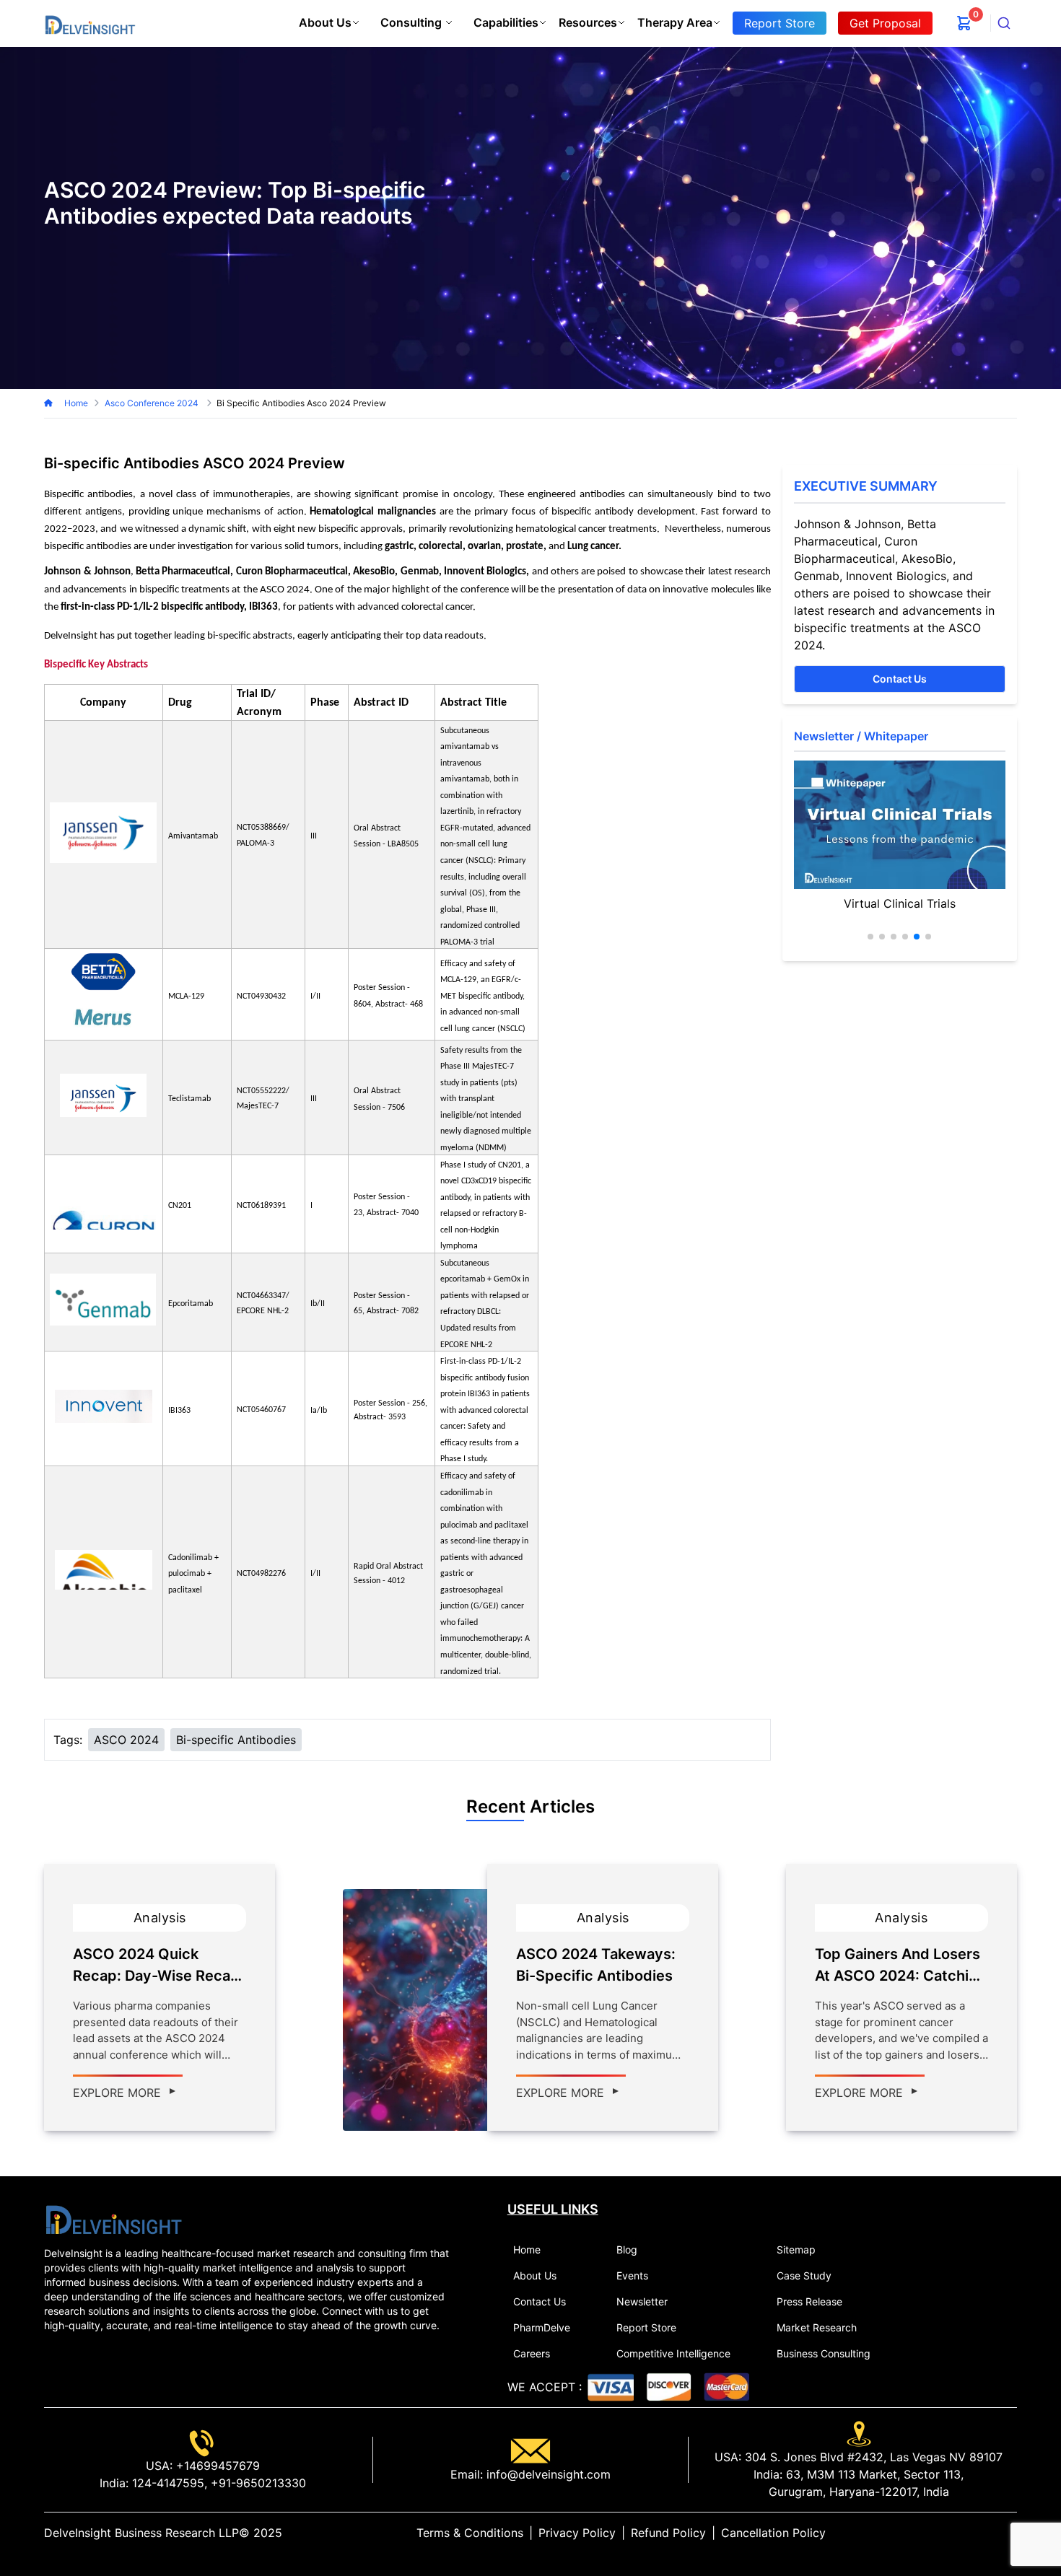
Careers (532, 2353)
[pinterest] (1000, 2533)
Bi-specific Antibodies (236, 1740)
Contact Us (900, 679)
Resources (588, 22)
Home (76, 403)
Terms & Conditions (470, 2533)
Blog (627, 2249)
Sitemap (796, 2249)
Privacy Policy (577, 2533)
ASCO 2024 (126, 1740)
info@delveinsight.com (547, 2474)
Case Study (804, 2275)
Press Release (809, 2301)
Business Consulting (824, 2353)
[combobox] (1004, 23)
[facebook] (988, 2533)
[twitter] (977, 2533)
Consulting (411, 22)
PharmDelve (542, 2327)
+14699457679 (216, 2466)
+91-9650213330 (257, 2483)
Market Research (817, 2327)
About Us (325, 22)
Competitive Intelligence (673, 2353)
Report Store (646, 2327)
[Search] (1004, 23)
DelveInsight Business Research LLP (141, 2533)
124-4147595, (168, 2483)
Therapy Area (675, 22)
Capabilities (506, 22)
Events (632, 2275)
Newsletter (642, 2301)
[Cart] (964, 23)
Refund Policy (668, 2533)
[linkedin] (965, 2533)
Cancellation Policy (773, 2533)
